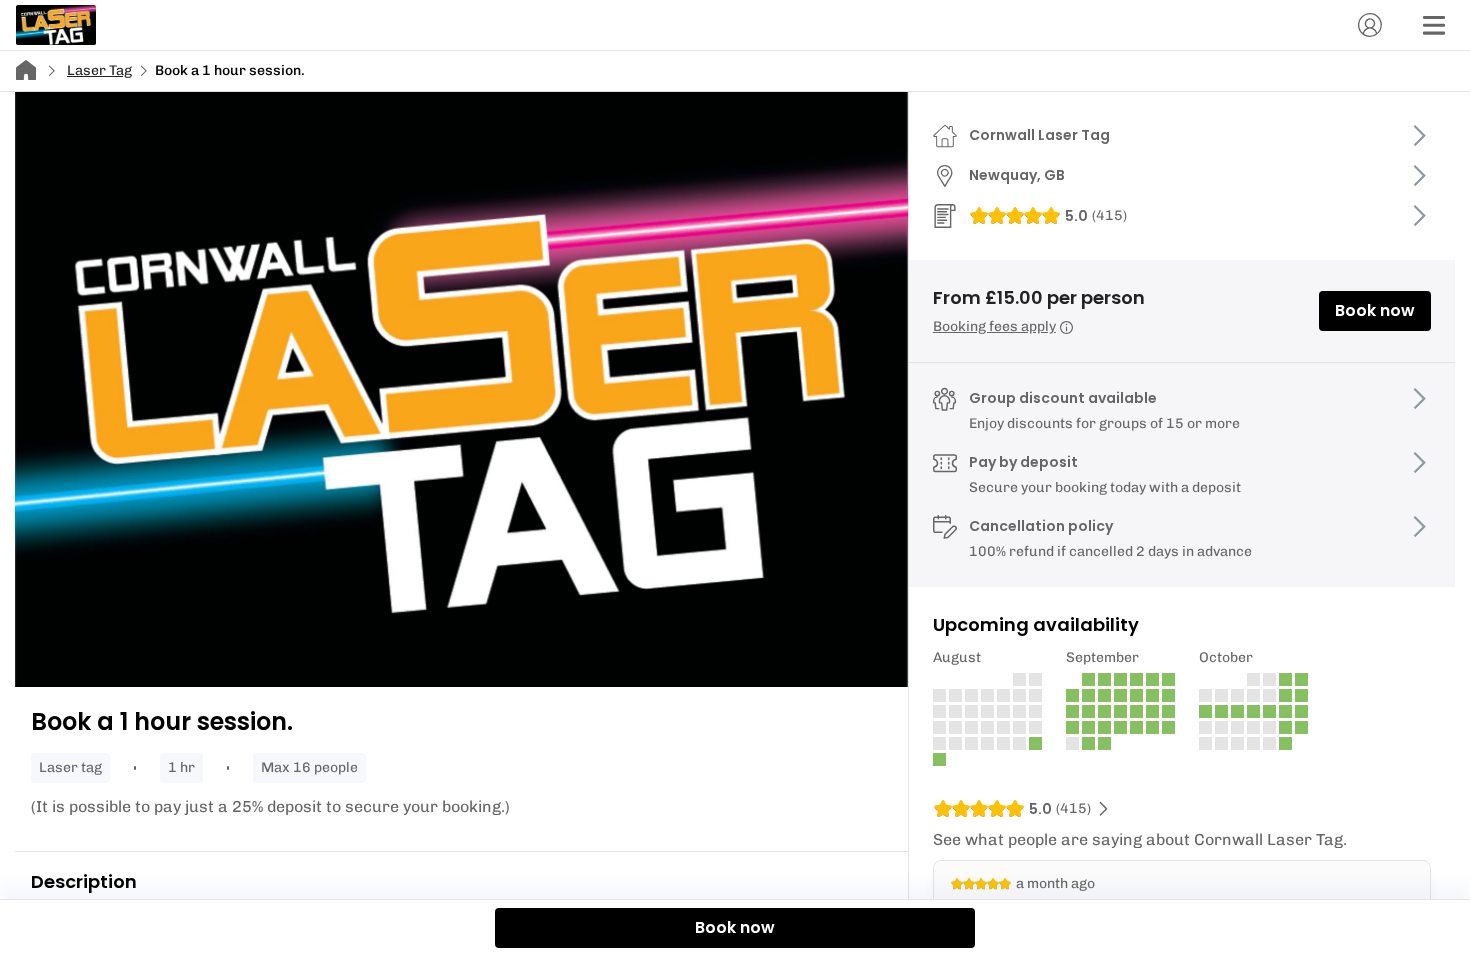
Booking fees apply (994, 326)
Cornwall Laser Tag (1039, 135)
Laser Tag (99, 70)
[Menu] (1434, 25)
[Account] (1370, 25)
